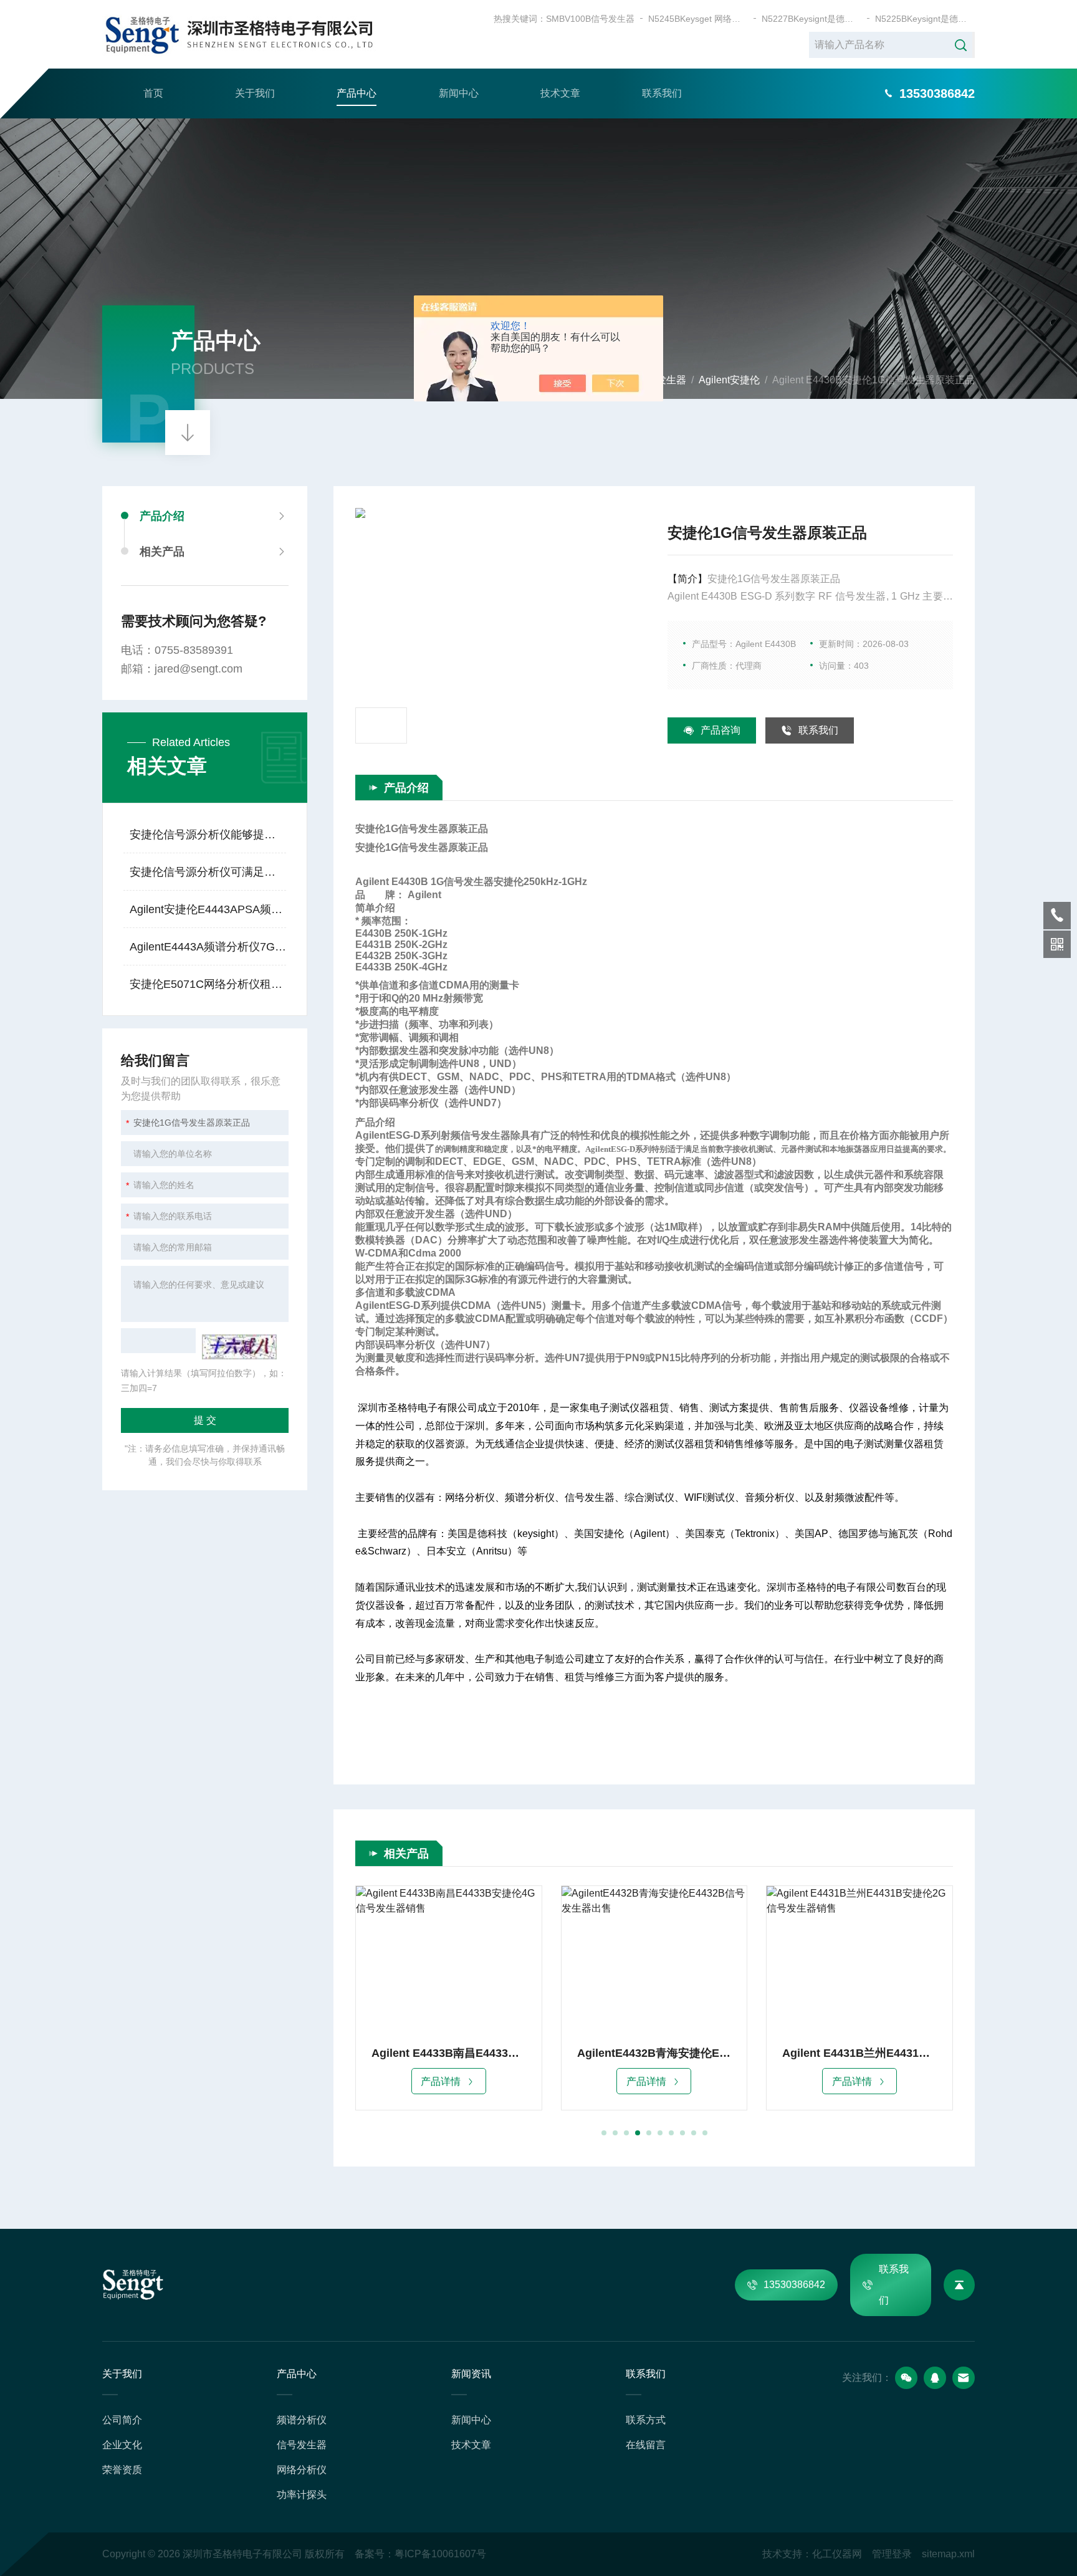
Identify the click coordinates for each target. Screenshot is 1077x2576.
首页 (153, 93)
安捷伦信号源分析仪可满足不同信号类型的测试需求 (208, 872)
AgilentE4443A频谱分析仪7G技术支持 (208, 947)
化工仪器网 (837, 2554)
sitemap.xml (948, 2554)
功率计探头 (302, 2495)
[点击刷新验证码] (239, 1347)
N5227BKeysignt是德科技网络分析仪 (811, 19)
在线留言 (646, 2445)
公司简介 (122, 2420)
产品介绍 (162, 516)
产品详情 (441, 2081)
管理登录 (892, 2554)
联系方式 (646, 2420)
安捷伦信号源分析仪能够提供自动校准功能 (208, 835)
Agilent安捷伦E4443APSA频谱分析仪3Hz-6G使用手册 (208, 909)
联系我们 (662, 93)
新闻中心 (459, 93)
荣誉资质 (122, 2470)
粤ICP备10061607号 (440, 2554)
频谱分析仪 (302, 2420)
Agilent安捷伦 (729, 380)
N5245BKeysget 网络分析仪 (698, 19)
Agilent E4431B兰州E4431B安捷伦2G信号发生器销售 (859, 2053)
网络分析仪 (302, 2470)
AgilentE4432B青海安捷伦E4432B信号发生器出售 (654, 2053)
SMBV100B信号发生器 (590, 19)
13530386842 (794, 2285)
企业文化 (122, 2445)
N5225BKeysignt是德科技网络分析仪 (925, 19)
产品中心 (357, 93)
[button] (604, 2133)
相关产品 (162, 552)
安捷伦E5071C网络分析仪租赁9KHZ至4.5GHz (208, 984)
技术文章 (560, 93)
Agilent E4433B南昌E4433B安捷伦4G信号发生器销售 (449, 2053)
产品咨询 (720, 730)
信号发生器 (302, 2445)
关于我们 (255, 93)
